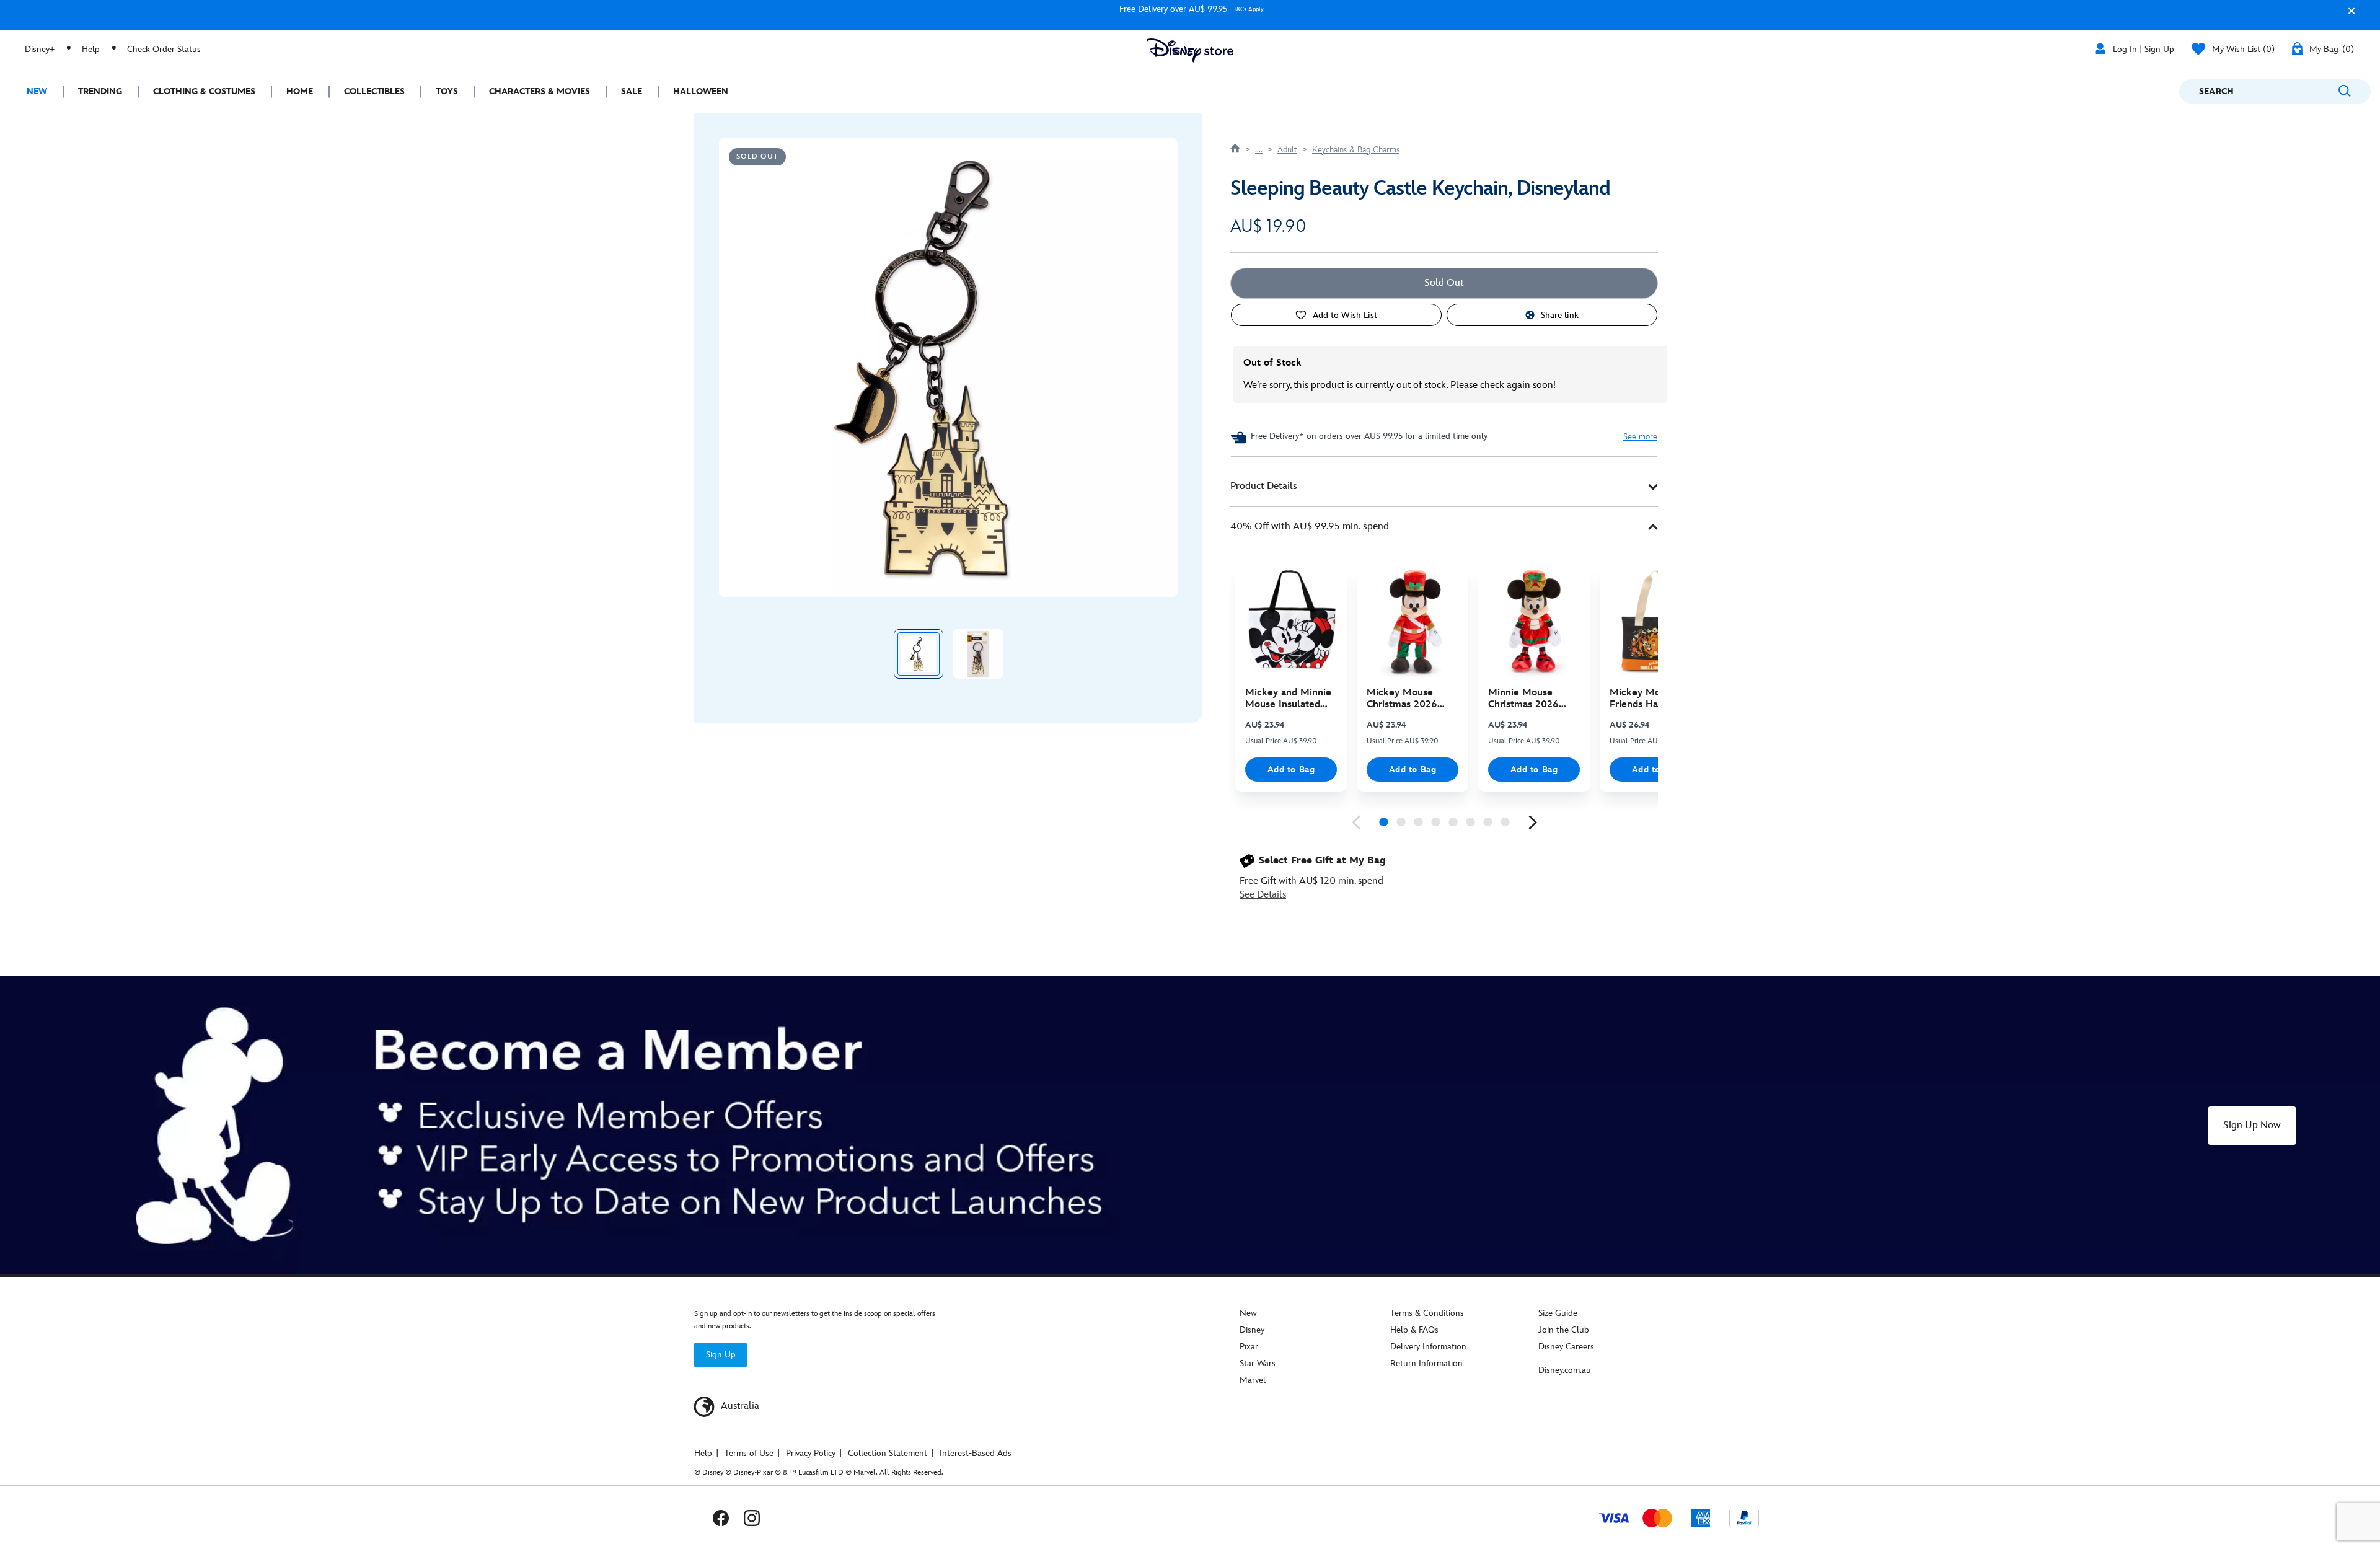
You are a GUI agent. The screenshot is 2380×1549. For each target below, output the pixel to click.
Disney (1252, 1330)
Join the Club (1564, 1330)
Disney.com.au (1565, 1370)
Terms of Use (749, 1453)
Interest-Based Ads (976, 1453)
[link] (1356, 823)
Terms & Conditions (1427, 1313)
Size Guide (1558, 1313)
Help (91, 49)
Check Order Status (164, 49)
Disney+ (40, 49)
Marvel (1253, 1380)
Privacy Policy (811, 1453)
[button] (2348, 16)
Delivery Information (1428, 1347)
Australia (739, 1406)
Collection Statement (888, 1453)
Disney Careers (1566, 1347)
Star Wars (1258, 1363)
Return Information (1426, 1363)
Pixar (1249, 1347)
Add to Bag (1291, 770)
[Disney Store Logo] (1190, 51)
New (1248, 1313)
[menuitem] (31, 91)
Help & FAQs (1414, 1330)
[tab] (1444, 487)
